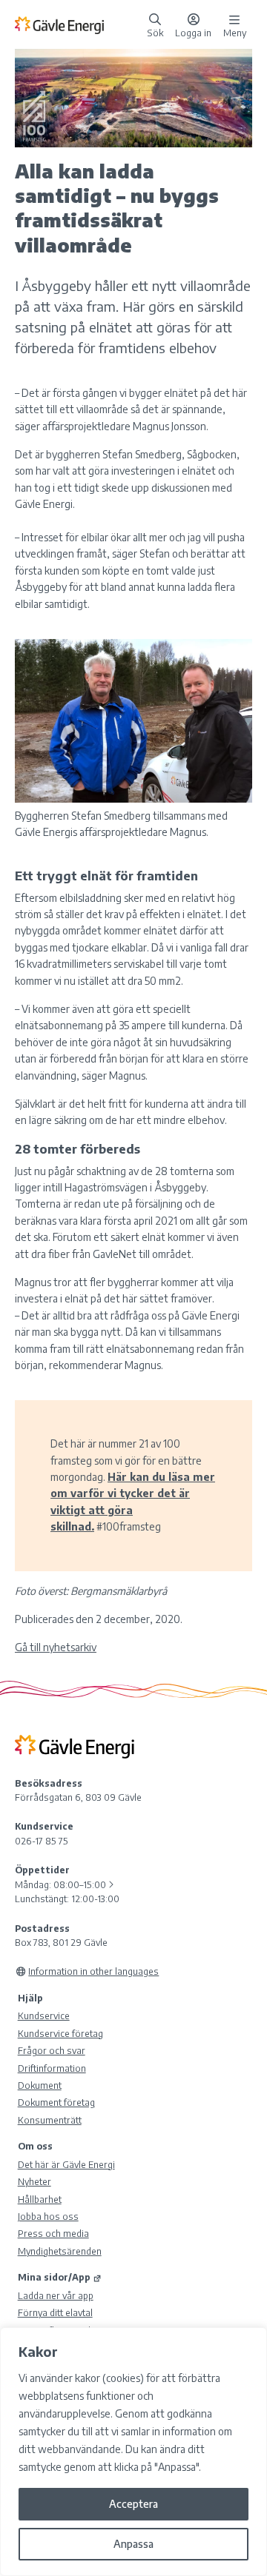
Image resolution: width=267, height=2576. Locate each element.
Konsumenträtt (50, 2120)
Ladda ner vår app (56, 2295)
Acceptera (133, 2504)
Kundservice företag (60, 2033)
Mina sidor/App (54, 2277)
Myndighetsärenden (60, 2251)
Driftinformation (52, 2068)
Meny (235, 32)
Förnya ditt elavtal (55, 2312)
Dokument (40, 2085)
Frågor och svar (52, 2050)
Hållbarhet (40, 2199)
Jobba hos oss (48, 2216)
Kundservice (44, 2015)
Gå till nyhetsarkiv (56, 1647)
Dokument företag (56, 2102)
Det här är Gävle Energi (66, 2164)
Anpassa (133, 2544)
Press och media (53, 2233)
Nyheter (34, 2181)
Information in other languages (93, 1971)
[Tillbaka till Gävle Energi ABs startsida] (78, 24)
